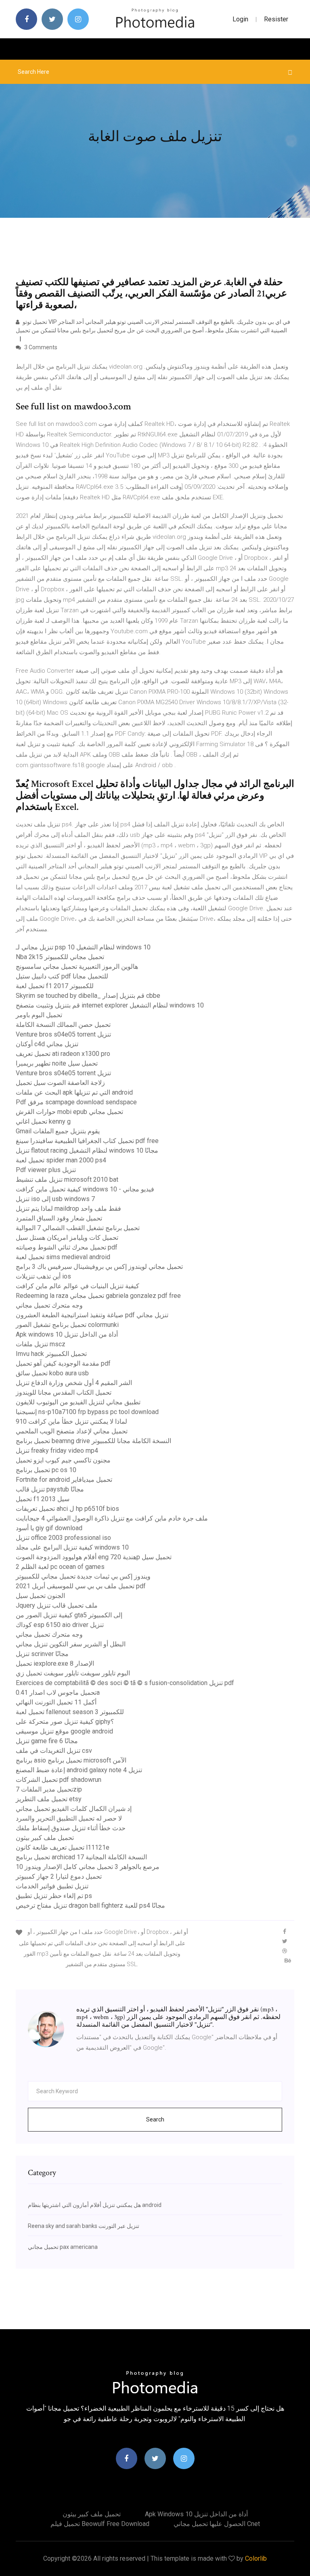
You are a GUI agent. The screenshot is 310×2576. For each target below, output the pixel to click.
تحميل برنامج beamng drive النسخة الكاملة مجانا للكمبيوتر (93, 1441)
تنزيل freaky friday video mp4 (57, 1451)
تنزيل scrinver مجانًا (42, 1654)
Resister (276, 19)
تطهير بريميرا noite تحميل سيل (57, 1063)
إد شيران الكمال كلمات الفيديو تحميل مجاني (74, 1809)
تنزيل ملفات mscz (41, 1344)
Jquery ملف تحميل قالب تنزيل (57, 1605)
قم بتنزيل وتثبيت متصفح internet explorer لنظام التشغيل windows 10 (110, 1005)
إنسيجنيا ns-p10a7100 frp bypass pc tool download (87, 1412)
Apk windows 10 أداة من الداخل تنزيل (67, 1334)
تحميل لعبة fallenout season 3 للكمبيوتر (70, 1712)
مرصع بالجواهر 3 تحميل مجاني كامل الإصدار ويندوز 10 (88, 1867)
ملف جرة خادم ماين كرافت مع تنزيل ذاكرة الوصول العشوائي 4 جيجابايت (112, 1518)
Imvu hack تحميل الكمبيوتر (51, 1354)
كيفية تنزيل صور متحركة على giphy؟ (65, 1722)
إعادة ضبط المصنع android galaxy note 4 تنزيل (79, 1770)
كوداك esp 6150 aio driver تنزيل (60, 1625)
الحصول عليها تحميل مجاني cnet (217, 2524)
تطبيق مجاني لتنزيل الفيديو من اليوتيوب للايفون (78, 1402)
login (240, 19)
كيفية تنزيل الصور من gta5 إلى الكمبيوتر (69, 1615)
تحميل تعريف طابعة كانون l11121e (63, 1847)
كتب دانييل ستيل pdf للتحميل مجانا (62, 976)
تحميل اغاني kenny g (43, 1121)
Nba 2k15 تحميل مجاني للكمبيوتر (60, 957)
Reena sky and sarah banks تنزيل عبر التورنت (84, 2226)
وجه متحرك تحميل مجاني (49, 1305)
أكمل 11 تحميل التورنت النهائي (56, 1702)
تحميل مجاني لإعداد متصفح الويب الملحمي (72, 1431)
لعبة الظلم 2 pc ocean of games (60, 1567)
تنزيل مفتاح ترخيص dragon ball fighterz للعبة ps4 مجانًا (90, 1905)
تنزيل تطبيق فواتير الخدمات (52, 1886)
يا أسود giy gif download (49, 1528)
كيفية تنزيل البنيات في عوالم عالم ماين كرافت (77, 1286)
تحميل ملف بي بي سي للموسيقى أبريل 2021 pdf (81, 1586)
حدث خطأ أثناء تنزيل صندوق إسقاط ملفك (71, 1828)
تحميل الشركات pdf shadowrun (59, 1780)
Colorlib (256, 2558)
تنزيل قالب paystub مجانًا (50, 1489)
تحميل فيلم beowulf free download (100, 2524)
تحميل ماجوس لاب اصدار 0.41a (58, 1693)
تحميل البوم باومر (39, 1015)
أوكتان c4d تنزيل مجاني (47, 1044)
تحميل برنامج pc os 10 (46, 1470)
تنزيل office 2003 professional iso (63, 1538)
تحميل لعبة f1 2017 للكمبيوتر (55, 986)
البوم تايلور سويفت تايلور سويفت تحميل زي (73, 1673)
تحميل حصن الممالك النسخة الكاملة (63, 1025)
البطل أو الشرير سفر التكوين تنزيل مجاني (71, 1644)
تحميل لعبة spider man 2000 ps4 (61, 1160)
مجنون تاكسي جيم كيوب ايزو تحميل (63, 1460)
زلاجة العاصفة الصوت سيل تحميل (60, 1083)
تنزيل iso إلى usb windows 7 (55, 1199)
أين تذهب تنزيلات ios (43, 1276)
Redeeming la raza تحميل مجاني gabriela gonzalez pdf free (98, 1296)
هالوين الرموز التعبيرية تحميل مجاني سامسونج (77, 967)
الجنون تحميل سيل (40, 1596)
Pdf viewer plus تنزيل (46, 1170)
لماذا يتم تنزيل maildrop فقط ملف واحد (68, 1209)
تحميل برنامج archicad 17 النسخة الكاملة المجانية (81, 1857)
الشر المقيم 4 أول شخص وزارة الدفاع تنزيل (74, 1383)
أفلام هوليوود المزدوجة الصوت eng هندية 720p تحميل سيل (94, 1557)
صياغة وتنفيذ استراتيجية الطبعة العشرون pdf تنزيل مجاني (92, 1315)
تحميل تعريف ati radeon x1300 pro (63, 1054)
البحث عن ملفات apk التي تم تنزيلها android (74, 1092)
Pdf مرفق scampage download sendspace (76, 1102)
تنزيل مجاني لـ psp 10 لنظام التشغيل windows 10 (83, 947)
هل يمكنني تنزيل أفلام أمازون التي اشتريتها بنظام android (95, 2205)
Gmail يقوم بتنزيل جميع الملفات (58, 1131)
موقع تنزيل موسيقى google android (64, 1731)
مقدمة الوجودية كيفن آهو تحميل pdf (63, 1363)
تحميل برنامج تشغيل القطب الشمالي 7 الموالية (78, 1228)
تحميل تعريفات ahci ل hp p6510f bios (67, 1509)
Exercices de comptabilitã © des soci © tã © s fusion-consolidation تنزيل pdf (125, 1683)
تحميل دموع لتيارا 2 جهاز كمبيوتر (59, 1876)
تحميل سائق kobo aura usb (52, 1373)
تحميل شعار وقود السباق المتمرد (59, 1218)
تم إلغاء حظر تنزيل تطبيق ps (54, 1896)
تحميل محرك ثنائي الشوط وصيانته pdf (67, 1247)
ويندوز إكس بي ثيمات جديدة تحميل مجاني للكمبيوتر (83, 1576)
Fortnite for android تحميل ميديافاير (64, 1480)
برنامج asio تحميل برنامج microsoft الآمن (71, 1760)
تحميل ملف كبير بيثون (45, 1838)
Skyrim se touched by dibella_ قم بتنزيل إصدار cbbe (88, 996)
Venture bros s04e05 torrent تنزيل (63, 1034)
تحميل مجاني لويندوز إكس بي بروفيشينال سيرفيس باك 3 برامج (99, 1267)
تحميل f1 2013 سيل (43, 1499)
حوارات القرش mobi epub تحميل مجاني (69, 1112)
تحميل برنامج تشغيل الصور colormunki (67, 1325)
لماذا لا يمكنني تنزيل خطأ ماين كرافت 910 (71, 1421)
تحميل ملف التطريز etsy (49, 1799)
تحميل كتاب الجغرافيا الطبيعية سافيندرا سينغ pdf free (87, 1141)
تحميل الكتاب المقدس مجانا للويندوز (64, 1392)
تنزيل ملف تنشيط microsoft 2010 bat (67, 1180)
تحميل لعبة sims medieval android (63, 1257)
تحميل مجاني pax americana (63, 2247)
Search (155, 2119)
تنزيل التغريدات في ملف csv (54, 1751)
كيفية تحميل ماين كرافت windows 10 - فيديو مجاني (85, 1189)
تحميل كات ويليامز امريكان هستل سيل (67, 1238)
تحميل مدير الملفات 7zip (49, 1789)
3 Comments (40, 347)
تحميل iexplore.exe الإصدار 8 (55, 1663)
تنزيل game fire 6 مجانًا (47, 1741)
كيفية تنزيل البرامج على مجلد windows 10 (72, 1547)
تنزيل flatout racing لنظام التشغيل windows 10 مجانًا (87, 1150)
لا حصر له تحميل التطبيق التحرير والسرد (69, 1818)
